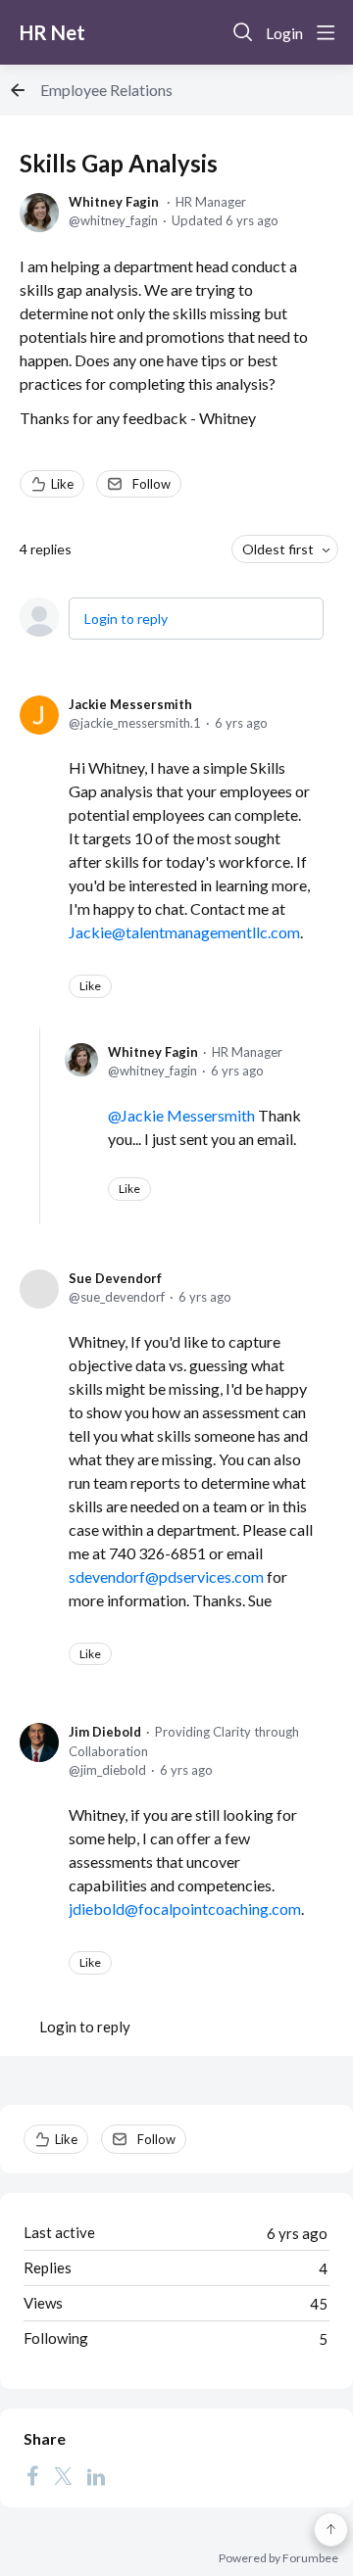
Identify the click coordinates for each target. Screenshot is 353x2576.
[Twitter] (63, 2476)
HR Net (52, 32)
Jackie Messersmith (130, 704)
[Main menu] (326, 32)
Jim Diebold (105, 1732)
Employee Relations (106, 90)
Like (62, 484)
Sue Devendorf (115, 1278)
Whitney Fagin (114, 202)
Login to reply (126, 619)
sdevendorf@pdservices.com (166, 1576)
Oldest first (278, 549)
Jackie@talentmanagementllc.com (184, 932)
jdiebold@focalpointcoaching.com (185, 1908)
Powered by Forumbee (278, 2558)
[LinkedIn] (96, 2476)
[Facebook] (32, 2476)
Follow (151, 484)
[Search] (243, 32)
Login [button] (284, 33)
